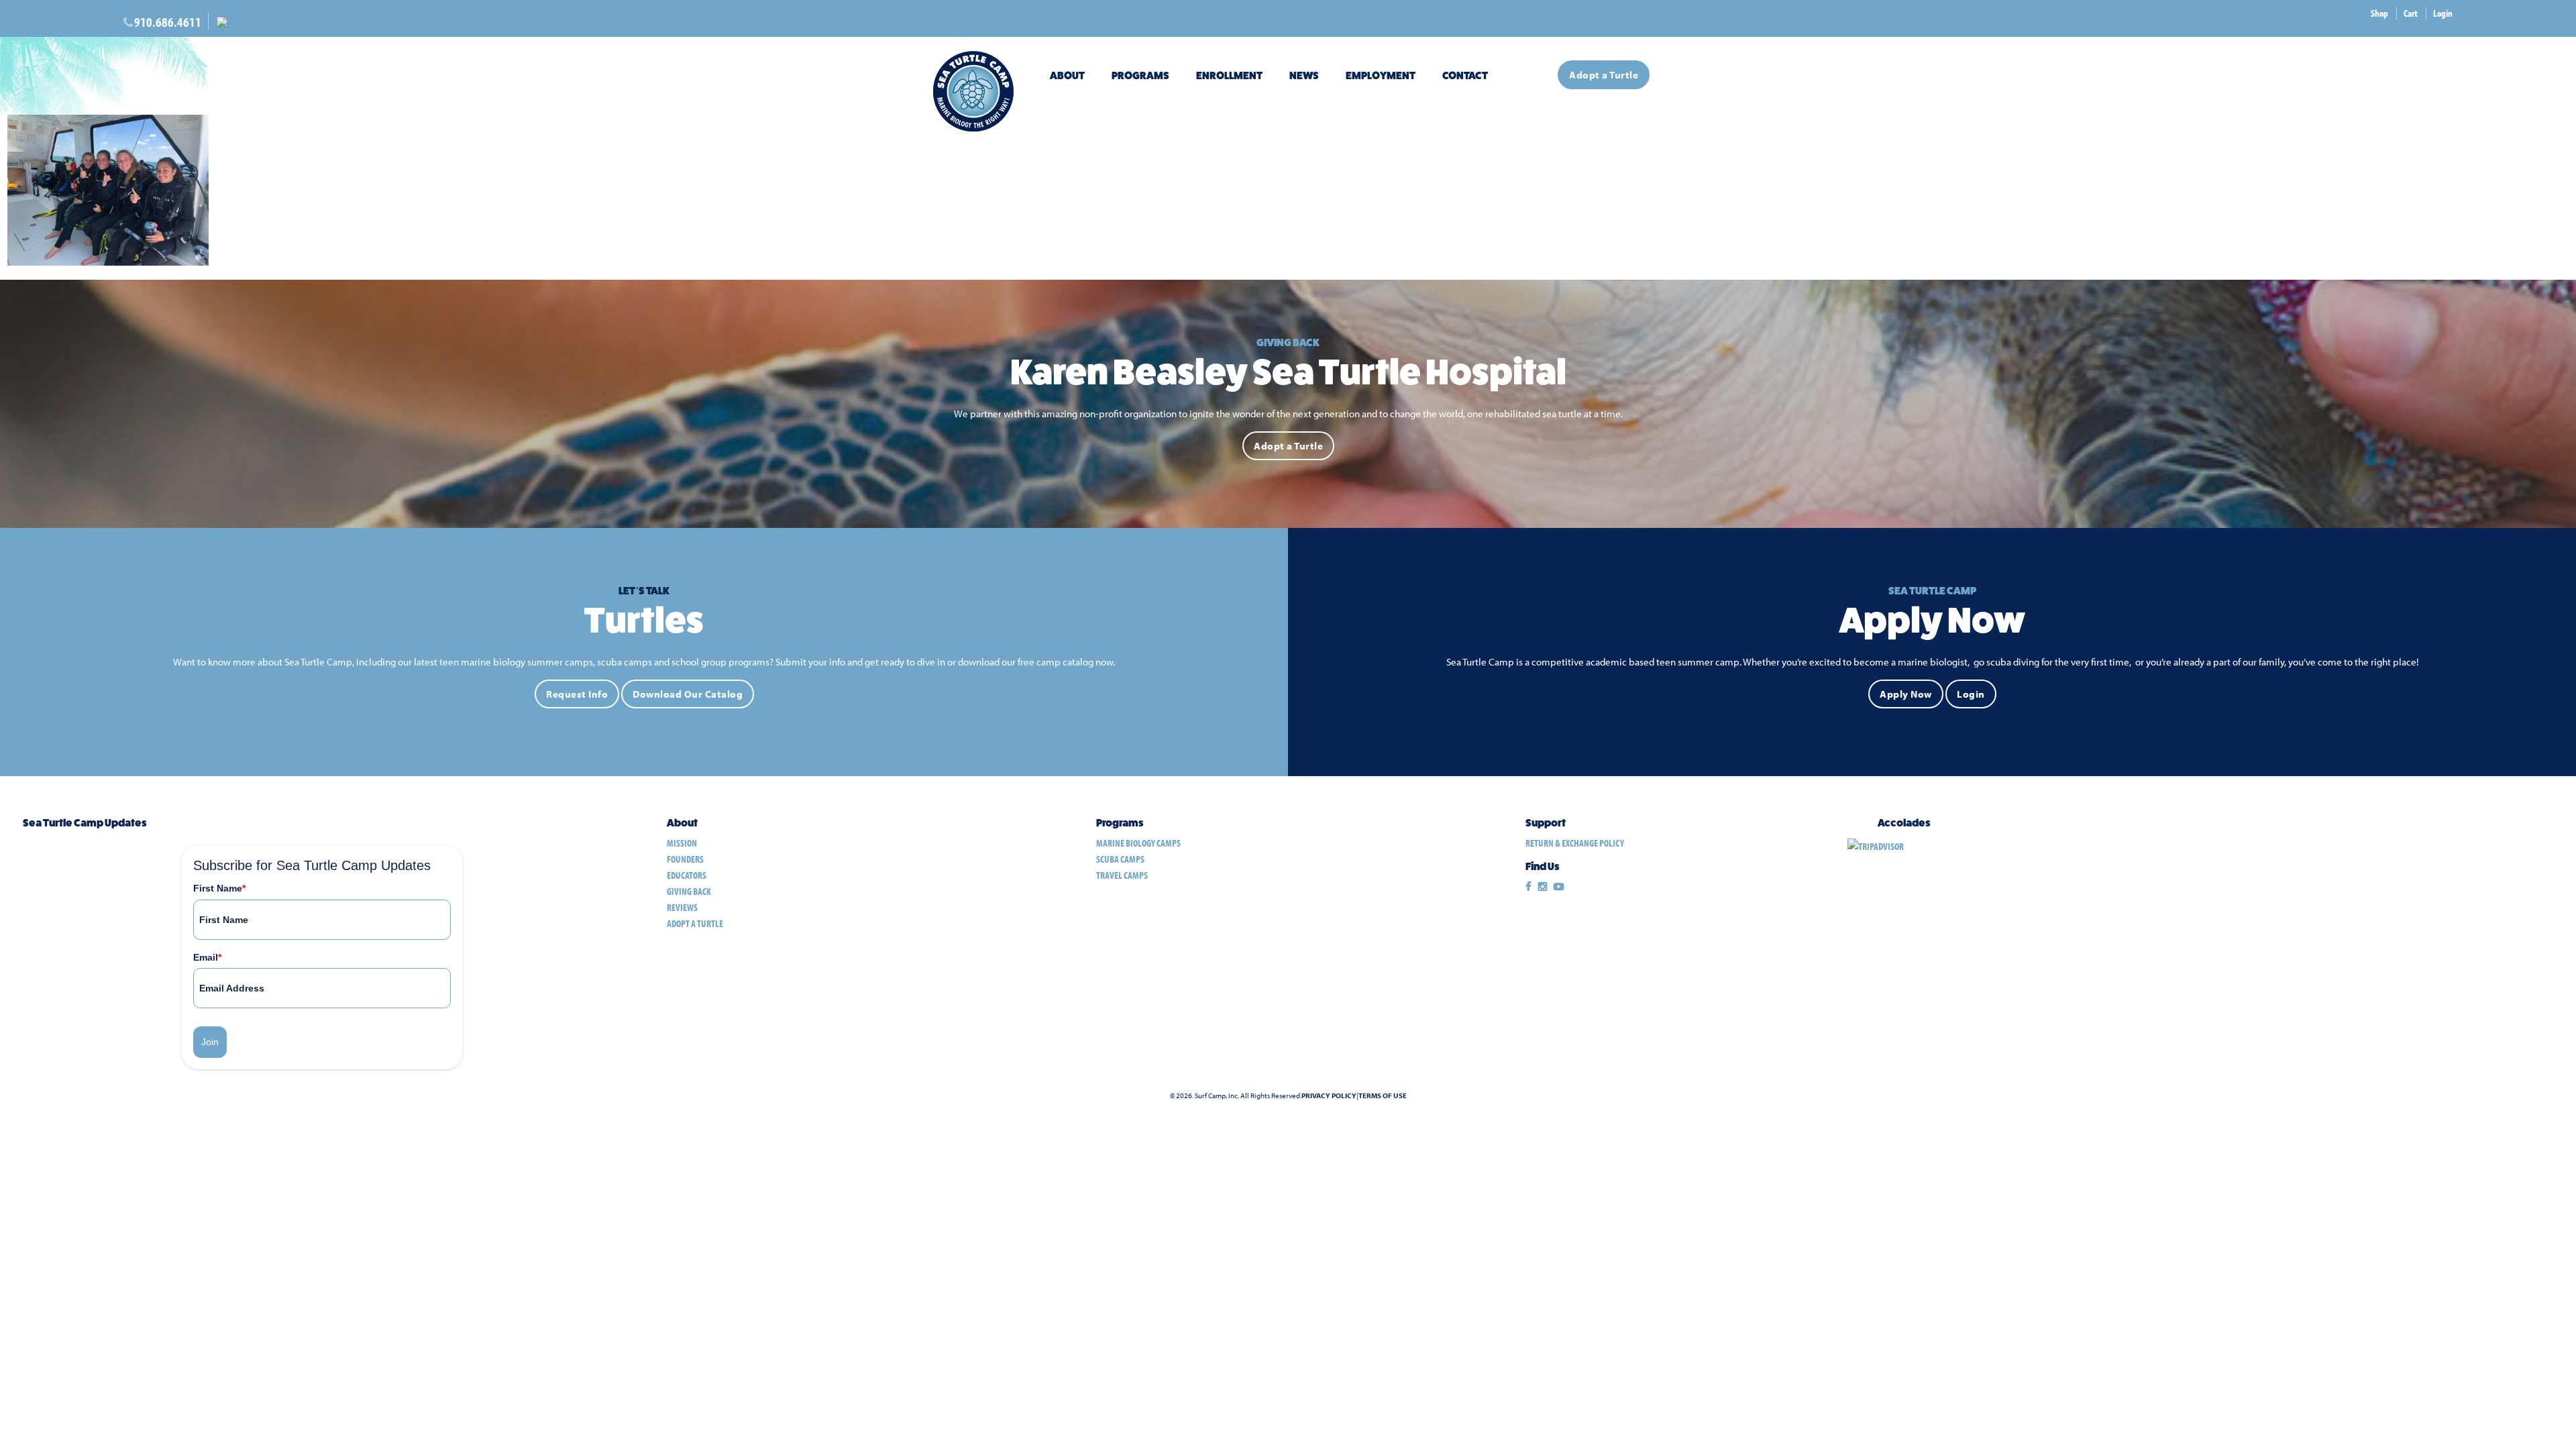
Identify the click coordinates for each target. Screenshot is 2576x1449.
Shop (2379, 13)
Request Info (577, 694)
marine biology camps (1138, 843)
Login (2443, 13)
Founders (685, 859)
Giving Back (689, 891)
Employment (1381, 75)
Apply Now (1906, 694)
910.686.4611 (168, 22)
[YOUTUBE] (1559, 887)
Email (207, 957)
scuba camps (1120, 859)
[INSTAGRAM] (1543, 887)
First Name (219, 888)
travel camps (1122, 875)
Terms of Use (1383, 1096)
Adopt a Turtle (1604, 75)
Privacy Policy (1329, 1096)
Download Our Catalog (688, 694)
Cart (2411, 13)
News (1304, 75)
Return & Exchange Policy (1575, 843)
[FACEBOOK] (1528, 887)
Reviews (682, 907)
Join (210, 1042)
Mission (682, 843)
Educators (687, 875)
